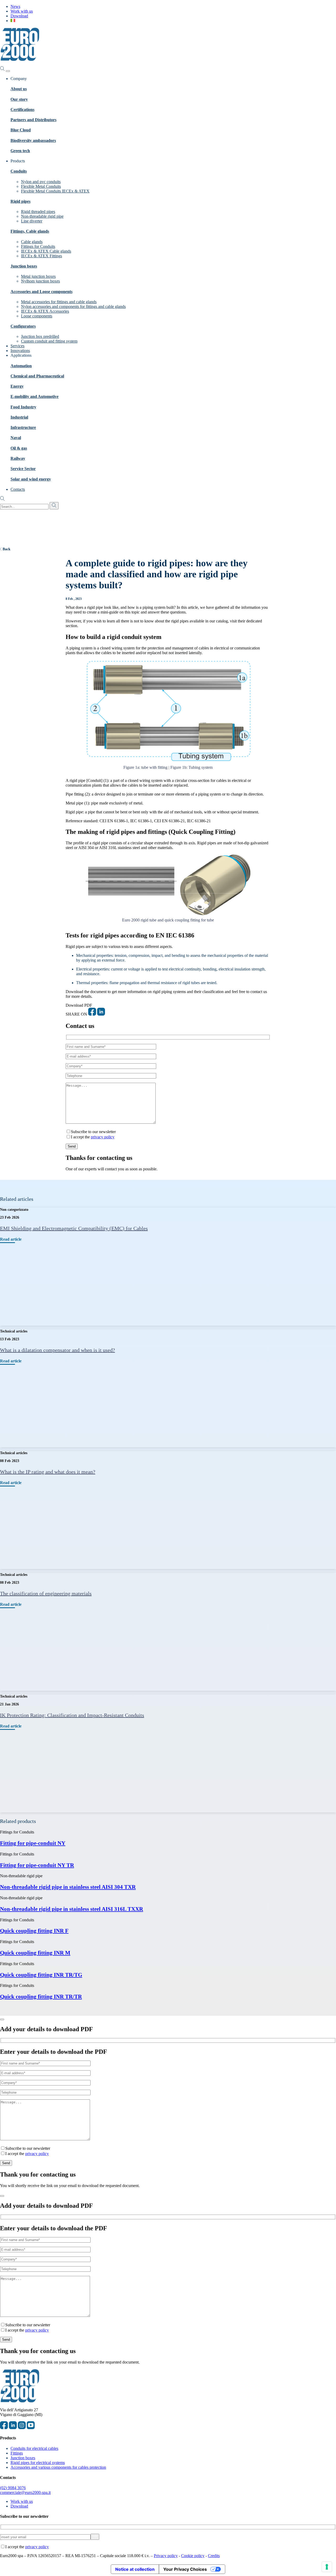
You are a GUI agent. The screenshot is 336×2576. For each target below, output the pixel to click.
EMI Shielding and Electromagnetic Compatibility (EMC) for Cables (74, 1228)
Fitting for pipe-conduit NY (33, 1843)
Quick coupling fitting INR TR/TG (41, 1975)
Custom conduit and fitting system (49, 341)
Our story (19, 99)
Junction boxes (24, 266)
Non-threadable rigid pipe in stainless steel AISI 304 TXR (68, 1887)
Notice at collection (135, 2569)
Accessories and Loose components (41, 292)
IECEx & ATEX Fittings (41, 256)
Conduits (19, 171)
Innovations (20, 351)
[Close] (2, 2019)
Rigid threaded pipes (38, 212)
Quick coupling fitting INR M (35, 1953)
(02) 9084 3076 (13, 2488)
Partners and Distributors (33, 120)
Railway (18, 458)
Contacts (18, 489)
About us (19, 89)
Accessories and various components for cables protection (58, 2467)
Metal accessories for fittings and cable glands (59, 302)
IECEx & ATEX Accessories (45, 311)
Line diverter (32, 221)
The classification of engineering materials (46, 1593)
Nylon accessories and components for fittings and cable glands (73, 306)
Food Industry (23, 407)
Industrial (19, 417)
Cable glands (32, 242)
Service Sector (23, 469)
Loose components (37, 316)
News (15, 6)
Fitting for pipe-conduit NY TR (37, 1865)
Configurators (23, 326)
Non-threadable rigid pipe (42, 216)
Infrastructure (23, 427)
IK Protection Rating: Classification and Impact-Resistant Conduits (72, 1715)
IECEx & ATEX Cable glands (46, 251)
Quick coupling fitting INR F (34, 1931)
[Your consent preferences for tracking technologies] (327, 2567)
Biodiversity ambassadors (33, 140)
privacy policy (103, 1137)
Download (19, 16)
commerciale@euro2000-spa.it (25, 2492)
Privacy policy (166, 2556)
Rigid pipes (20, 201)
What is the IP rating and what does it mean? (48, 1472)
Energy (17, 386)
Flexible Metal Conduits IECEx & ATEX (55, 191)
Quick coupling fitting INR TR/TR (41, 1996)
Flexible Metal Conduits (41, 186)
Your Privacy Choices (185, 2569)
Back (7, 549)
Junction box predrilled (40, 336)
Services (17, 346)
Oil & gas (19, 448)
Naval (16, 438)
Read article (11, 1239)
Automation (21, 366)
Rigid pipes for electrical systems (38, 2463)
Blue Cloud (21, 130)
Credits (214, 2556)
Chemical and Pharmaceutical (37, 376)
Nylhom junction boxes (40, 281)
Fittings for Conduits (38, 246)
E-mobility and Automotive (35, 396)
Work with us (22, 11)
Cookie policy (193, 2556)
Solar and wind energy (31, 479)
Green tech (20, 151)
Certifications (22, 110)
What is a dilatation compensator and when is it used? (57, 1350)
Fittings (17, 2453)
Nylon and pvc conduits (41, 182)
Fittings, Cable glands (30, 231)
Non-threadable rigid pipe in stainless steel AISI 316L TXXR (72, 1909)
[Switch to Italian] (13, 21)
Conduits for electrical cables (34, 2448)
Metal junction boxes (38, 276)
